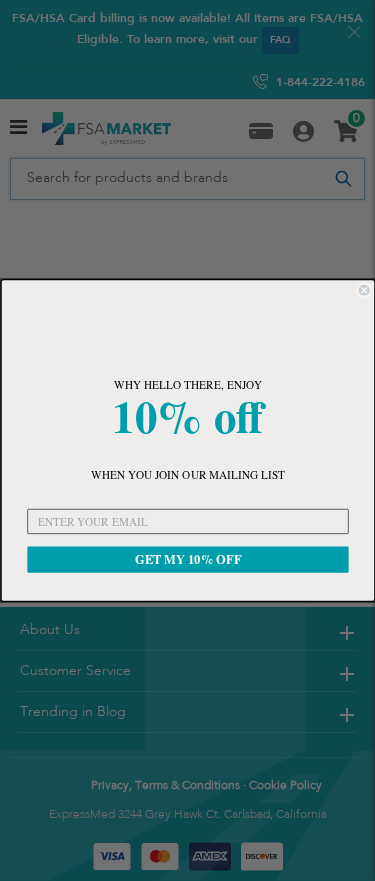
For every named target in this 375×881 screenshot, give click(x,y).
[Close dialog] (364, 290)
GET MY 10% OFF (187, 559)
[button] (187, 330)
